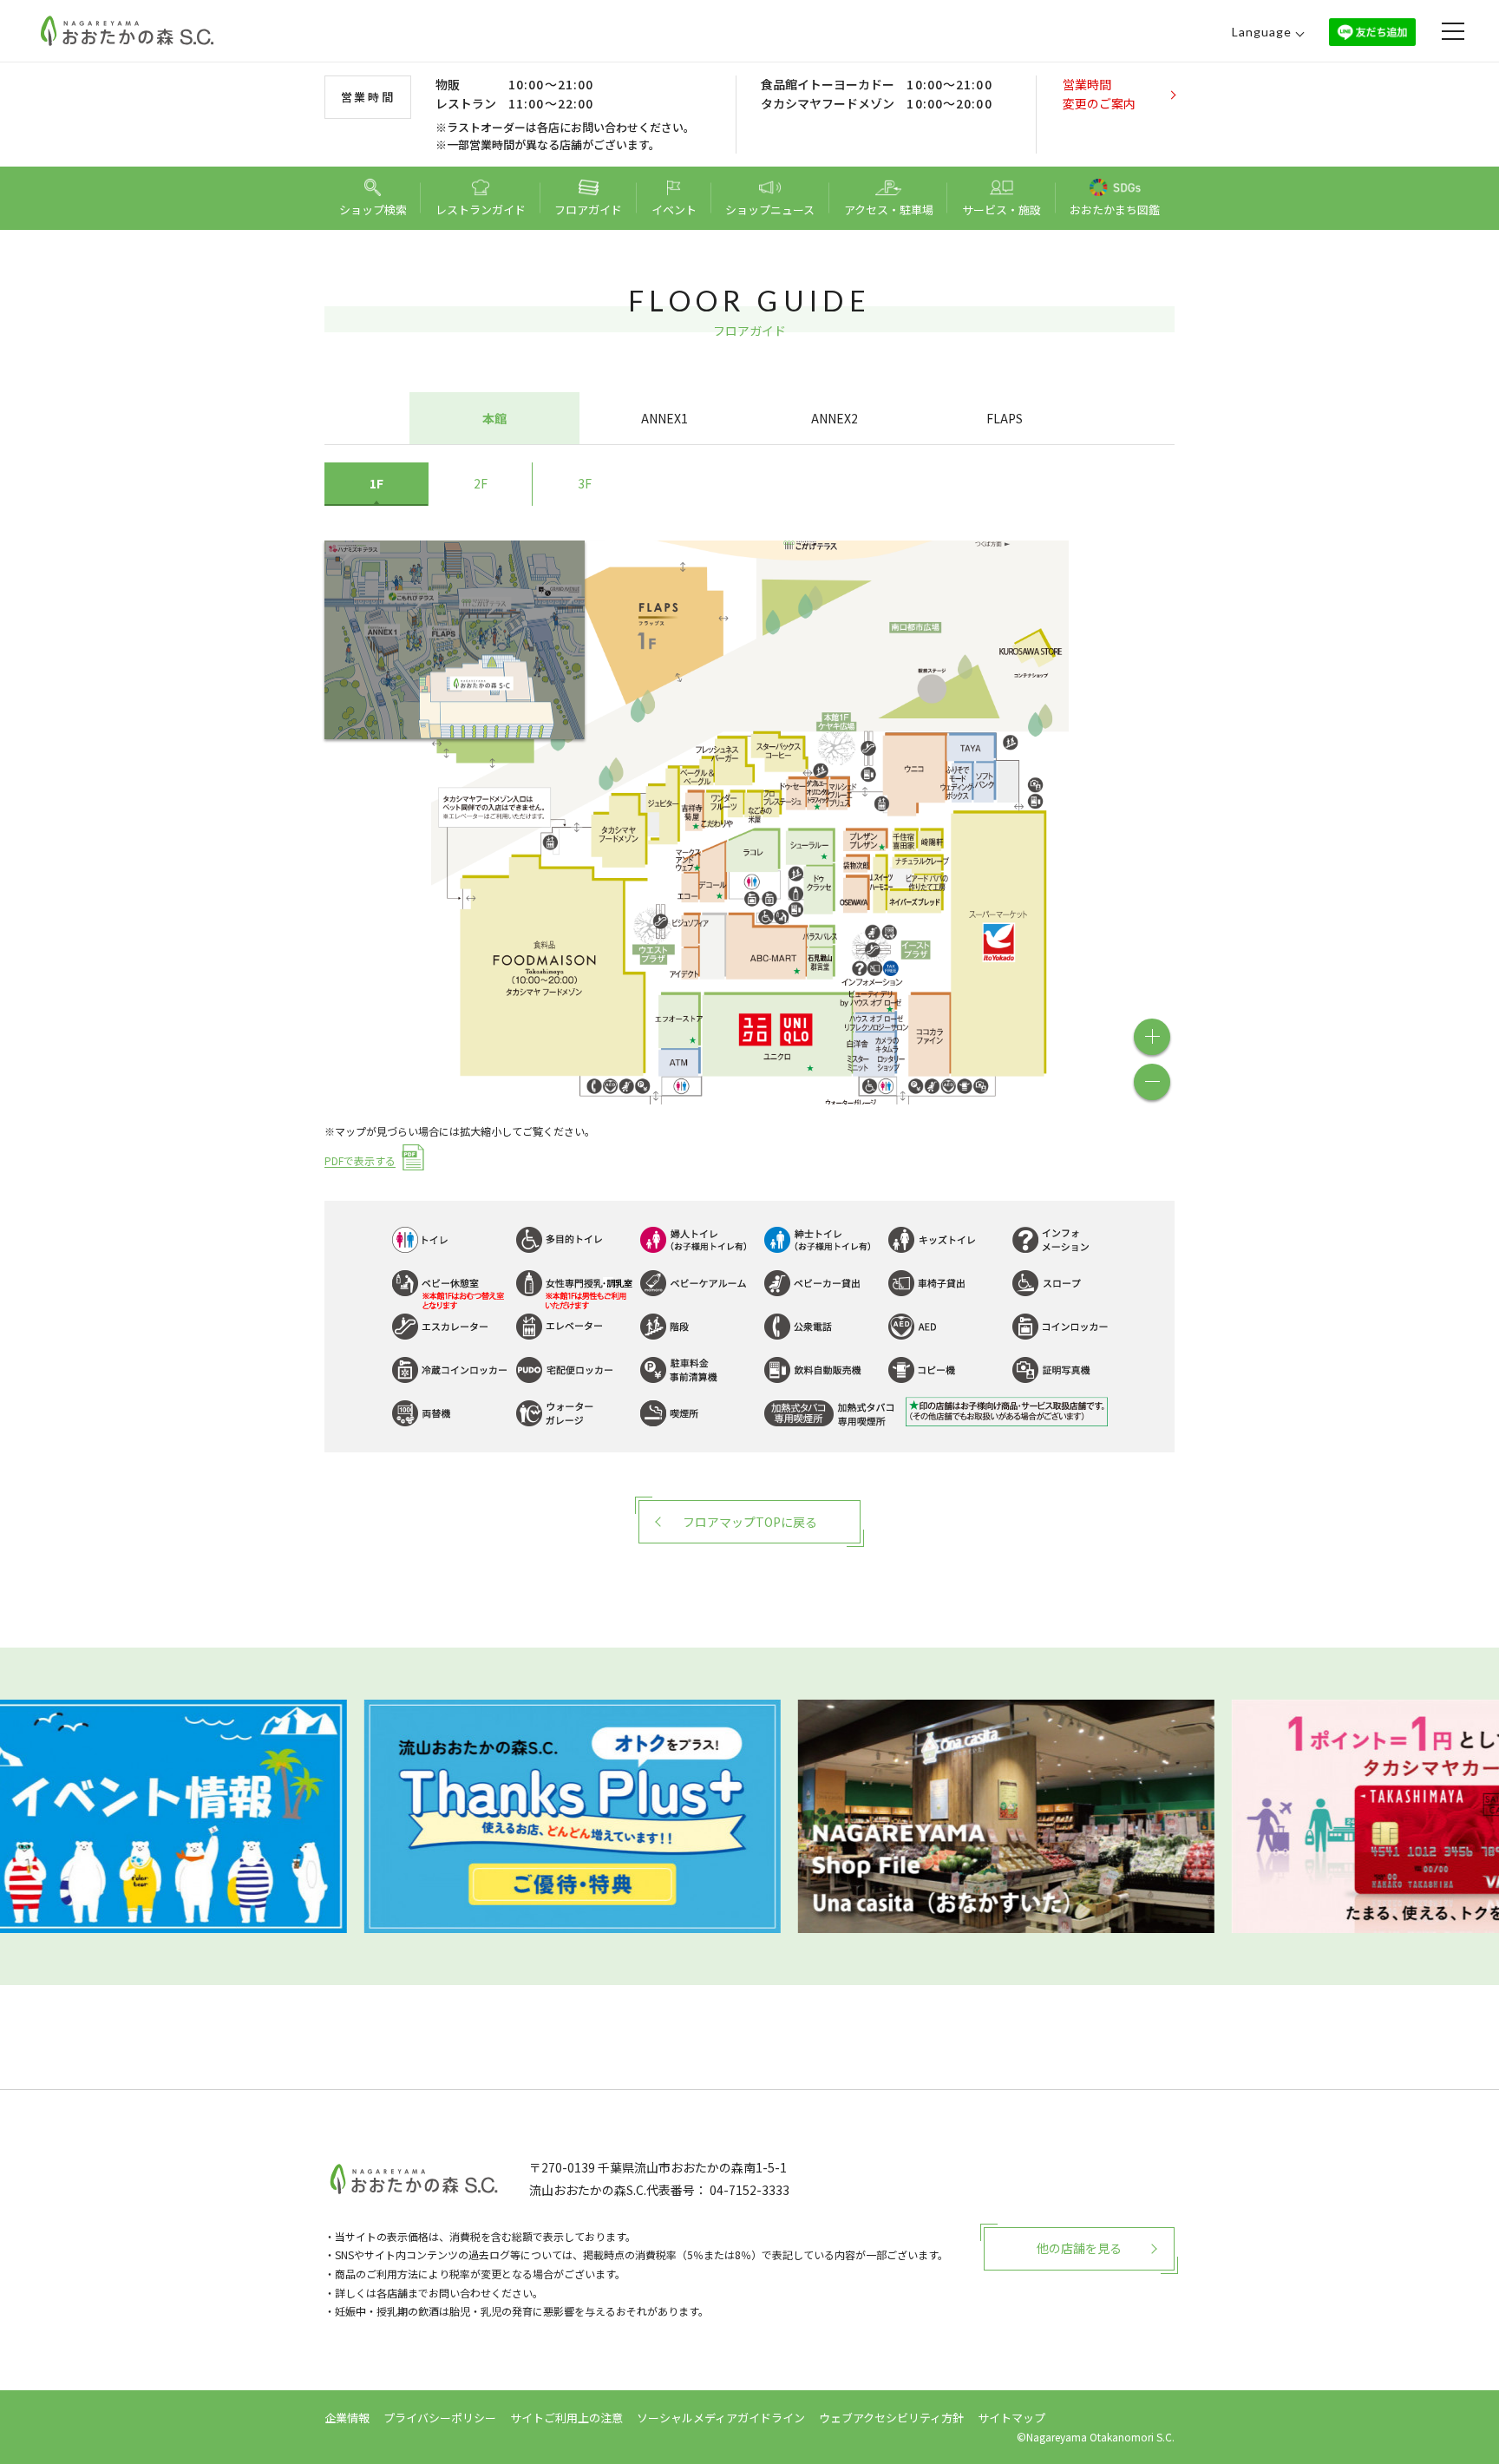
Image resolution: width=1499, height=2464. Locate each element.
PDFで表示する (360, 1161)
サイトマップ (1011, 2418)
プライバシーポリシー (440, 2418)
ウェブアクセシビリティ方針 (891, 2418)
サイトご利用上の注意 (566, 2418)
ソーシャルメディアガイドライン (721, 2418)
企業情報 (347, 2418)
